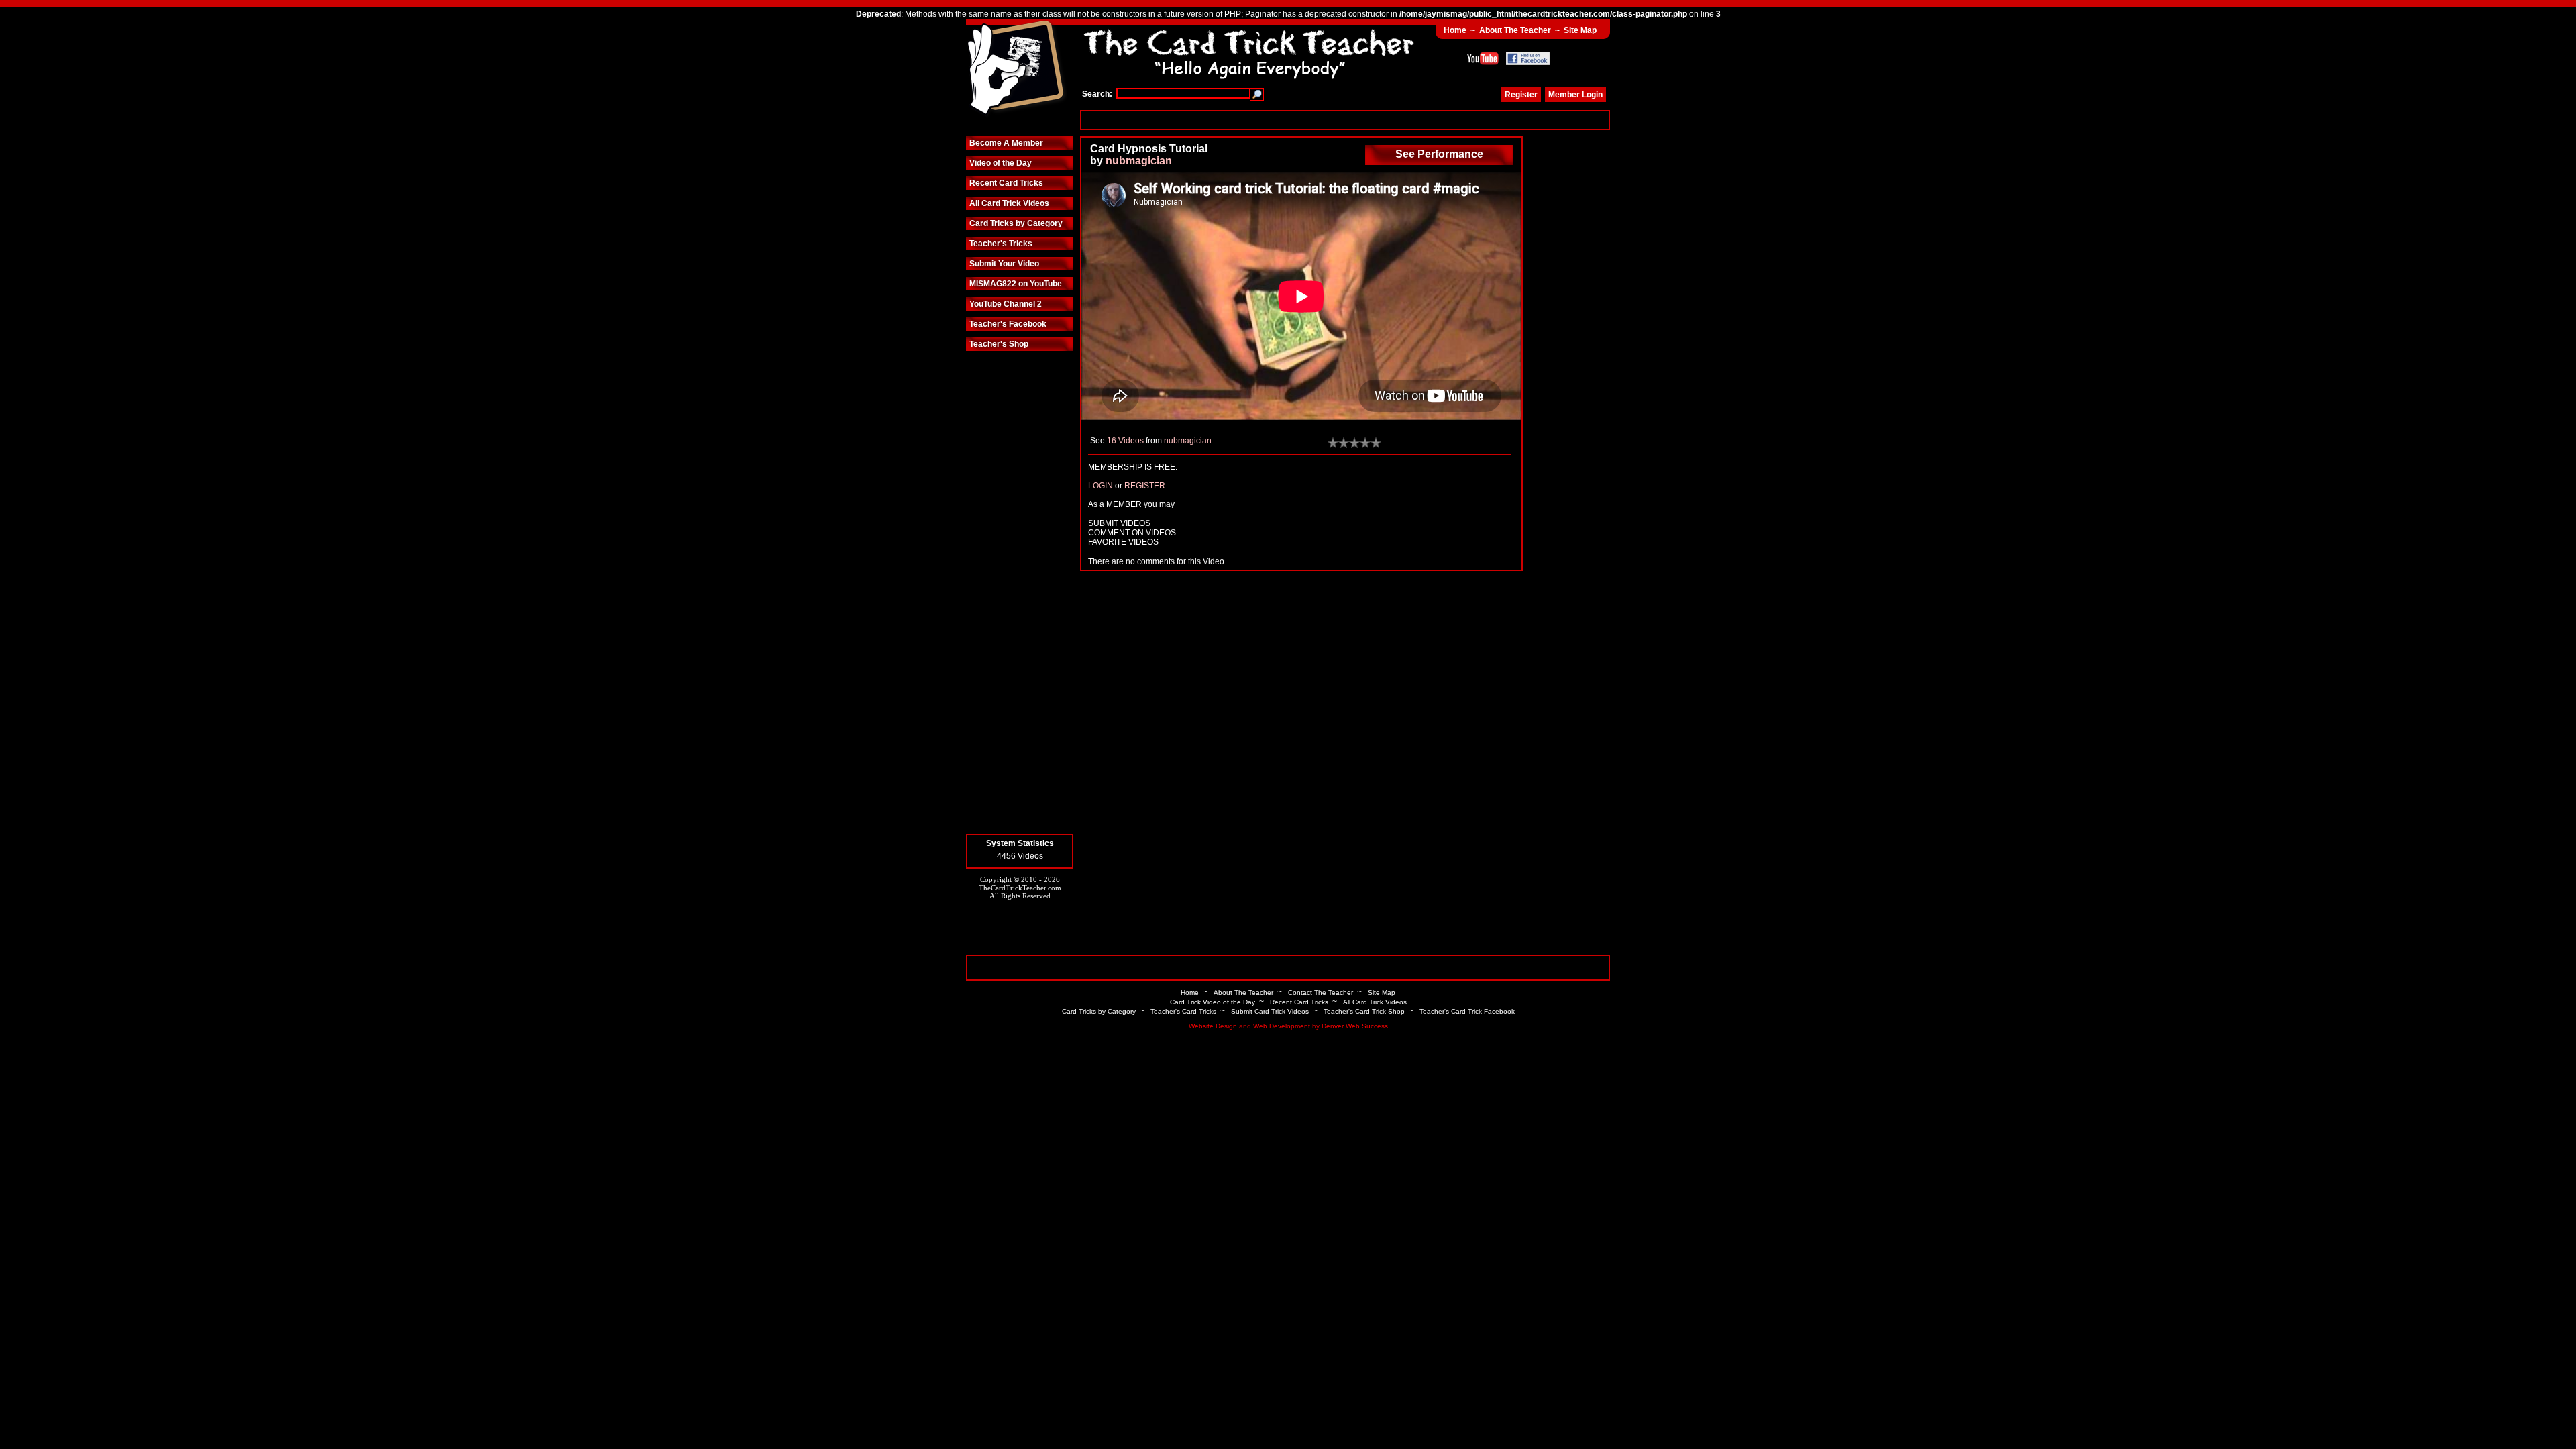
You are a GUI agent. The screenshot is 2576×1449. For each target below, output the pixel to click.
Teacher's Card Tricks (1183, 1011)
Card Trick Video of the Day (1213, 1002)
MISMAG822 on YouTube (1016, 284)
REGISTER (1145, 486)
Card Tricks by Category (1016, 223)
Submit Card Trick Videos (1270, 1011)
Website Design (1213, 1026)
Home (1455, 30)
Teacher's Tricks (1001, 244)
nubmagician (1139, 161)
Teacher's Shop (999, 344)
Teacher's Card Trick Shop (1364, 1011)
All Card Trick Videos (1009, 203)
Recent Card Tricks (1006, 183)
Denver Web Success (1355, 1026)
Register (1521, 95)
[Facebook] (1528, 58)
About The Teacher (1515, 30)
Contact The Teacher (1321, 992)
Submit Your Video (1004, 264)
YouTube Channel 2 (1006, 304)
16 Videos (1125, 441)
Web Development (1282, 1026)
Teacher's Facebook (1008, 324)
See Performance (1439, 154)
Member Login (1575, 95)
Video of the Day (1001, 163)
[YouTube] (1483, 58)
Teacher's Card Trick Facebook (1467, 1011)
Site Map (1580, 30)
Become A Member (1006, 143)
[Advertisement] (1345, 120)
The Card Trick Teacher (1016, 69)
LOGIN (1101, 486)
